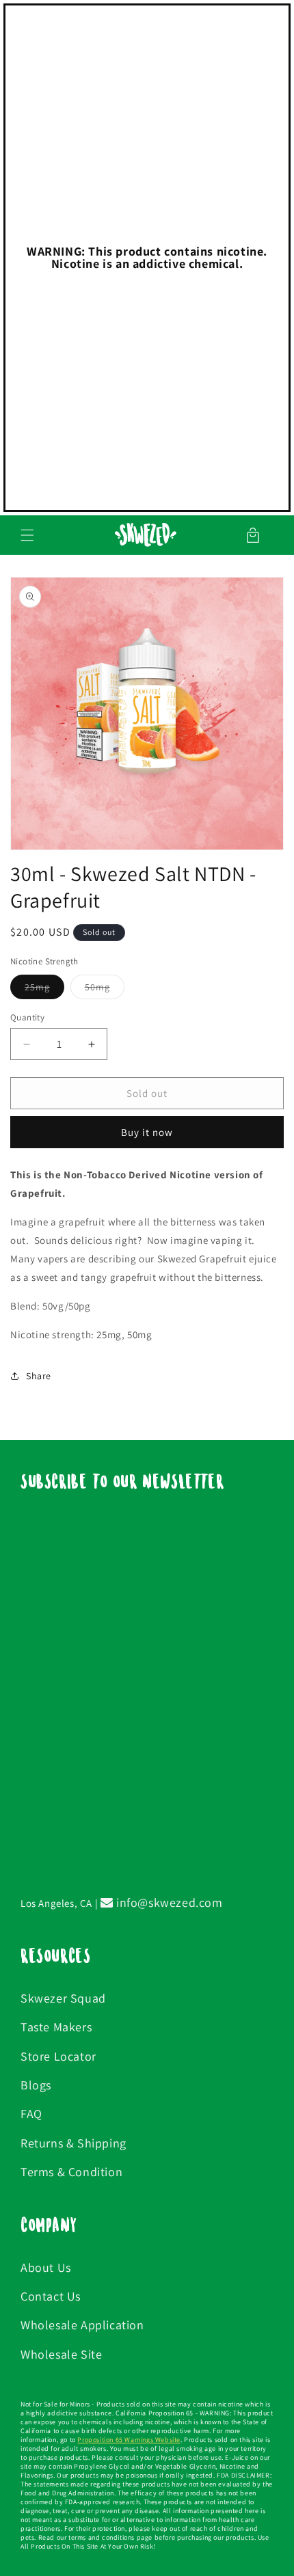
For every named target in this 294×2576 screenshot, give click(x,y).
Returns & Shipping (73, 2143)
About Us (46, 2267)
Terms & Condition (71, 2172)
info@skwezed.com (168, 1902)
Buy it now (147, 1132)
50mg (105, 990)
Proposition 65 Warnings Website (129, 2440)
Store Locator (58, 2056)
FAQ (31, 2114)
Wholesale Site (61, 2354)
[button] (27, 535)
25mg (44, 990)
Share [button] (39, 1376)
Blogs (36, 2085)
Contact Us (51, 2296)
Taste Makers (56, 2027)
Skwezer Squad (63, 1998)
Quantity (27, 1017)
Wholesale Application (82, 2325)
